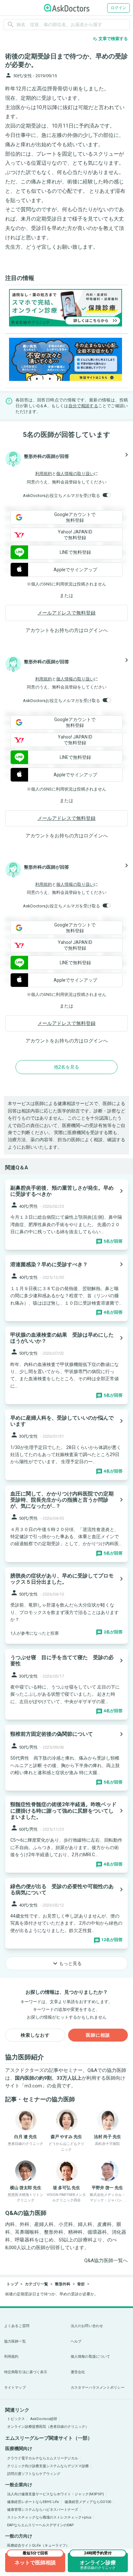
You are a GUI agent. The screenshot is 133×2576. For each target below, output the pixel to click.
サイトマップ (15, 2388)
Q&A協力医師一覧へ (106, 2260)
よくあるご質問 (17, 2326)
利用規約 (44, 474)
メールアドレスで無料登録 (66, 613)
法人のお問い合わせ (87, 2326)
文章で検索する (110, 39)
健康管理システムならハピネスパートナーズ (43, 2510)
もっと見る (66, 1963)
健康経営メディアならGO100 (88, 2502)
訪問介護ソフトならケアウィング (34, 2474)
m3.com (33, 2086)
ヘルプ (76, 2341)
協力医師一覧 (15, 2341)
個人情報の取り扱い (75, 474)
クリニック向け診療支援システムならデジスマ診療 (48, 2466)
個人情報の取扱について (90, 2357)
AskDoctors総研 (44, 2419)
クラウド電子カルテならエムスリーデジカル (43, 2458)
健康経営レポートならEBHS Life (33, 2502)
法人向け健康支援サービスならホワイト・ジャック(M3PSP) (56, 2494)
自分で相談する (83, 406)
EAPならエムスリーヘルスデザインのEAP (41, 2525)
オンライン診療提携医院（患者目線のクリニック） (48, 2427)
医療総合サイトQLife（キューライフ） (38, 2545)
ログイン (118, 8)
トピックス (16, 2419)
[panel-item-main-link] (66, 1215)
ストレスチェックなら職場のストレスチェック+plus (49, 2517)
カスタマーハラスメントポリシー (98, 2388)
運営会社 (78, 2372)
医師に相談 (98, 2035)
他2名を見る (66, 1067)
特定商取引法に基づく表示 (26, 2372)
